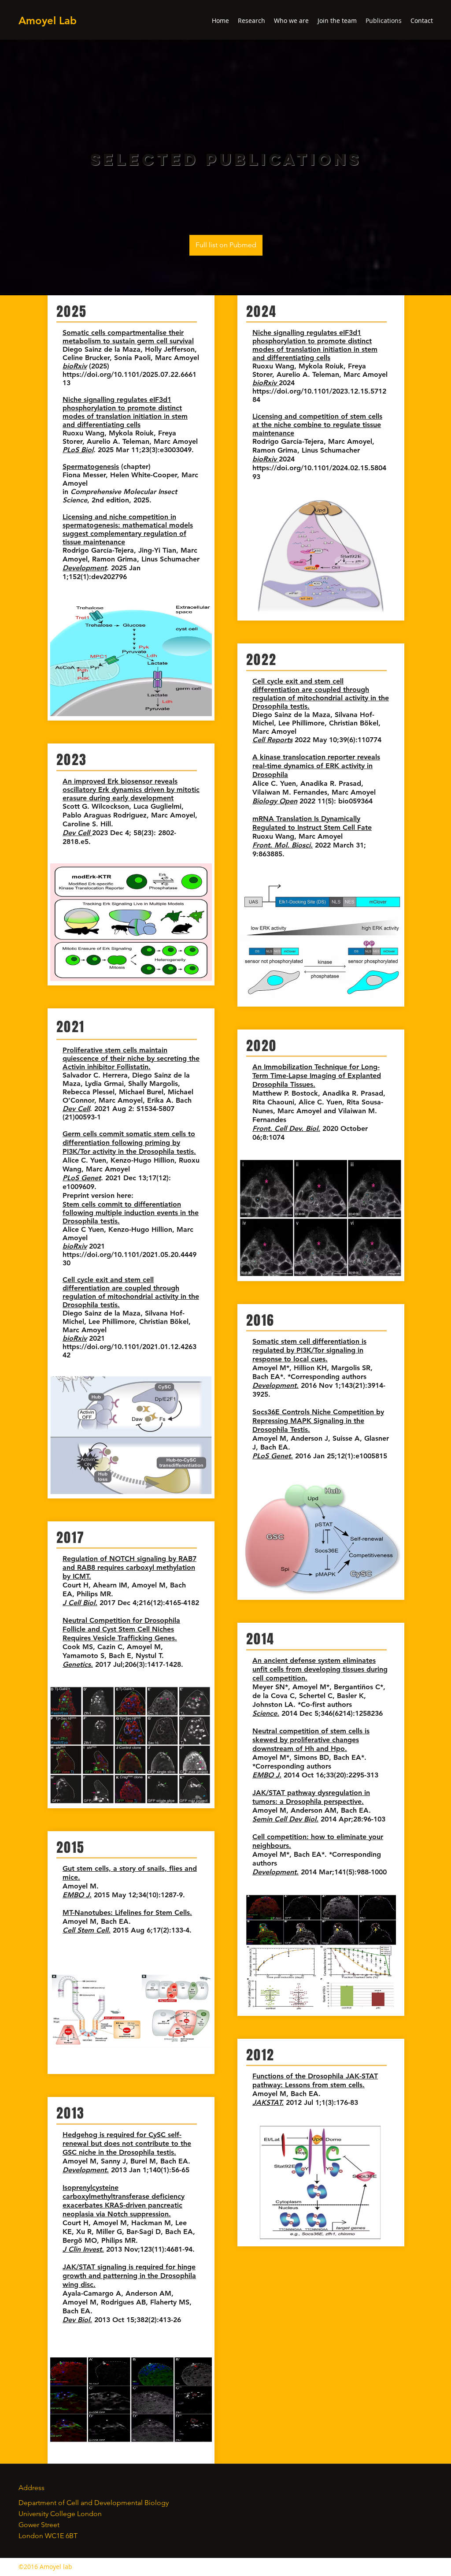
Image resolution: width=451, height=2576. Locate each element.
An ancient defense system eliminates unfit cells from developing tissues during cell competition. (320, 1669)
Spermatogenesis (91, 467)
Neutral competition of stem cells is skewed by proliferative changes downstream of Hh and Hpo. (311, 1740)
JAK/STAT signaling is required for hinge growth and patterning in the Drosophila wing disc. (129, 2276)
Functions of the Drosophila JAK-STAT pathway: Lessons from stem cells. (315, 2080)
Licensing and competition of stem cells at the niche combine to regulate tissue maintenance (317, 425)
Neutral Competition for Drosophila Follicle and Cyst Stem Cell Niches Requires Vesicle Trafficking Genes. (121, 1629)
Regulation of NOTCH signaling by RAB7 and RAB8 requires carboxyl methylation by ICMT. (129, 1567)
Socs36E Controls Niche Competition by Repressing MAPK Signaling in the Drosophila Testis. (318, 1421)
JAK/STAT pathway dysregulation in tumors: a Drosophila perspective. (311, 1797)
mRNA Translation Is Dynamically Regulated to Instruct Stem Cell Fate (312, 823)
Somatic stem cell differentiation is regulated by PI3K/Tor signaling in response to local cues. (309, 1350)
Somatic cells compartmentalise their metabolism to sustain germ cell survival (128, 337)
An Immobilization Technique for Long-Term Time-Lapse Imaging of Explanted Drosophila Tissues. (317, 1076)
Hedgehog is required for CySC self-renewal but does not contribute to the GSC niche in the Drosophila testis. (127, 2143)
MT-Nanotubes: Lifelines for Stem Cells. (127, 1912)
